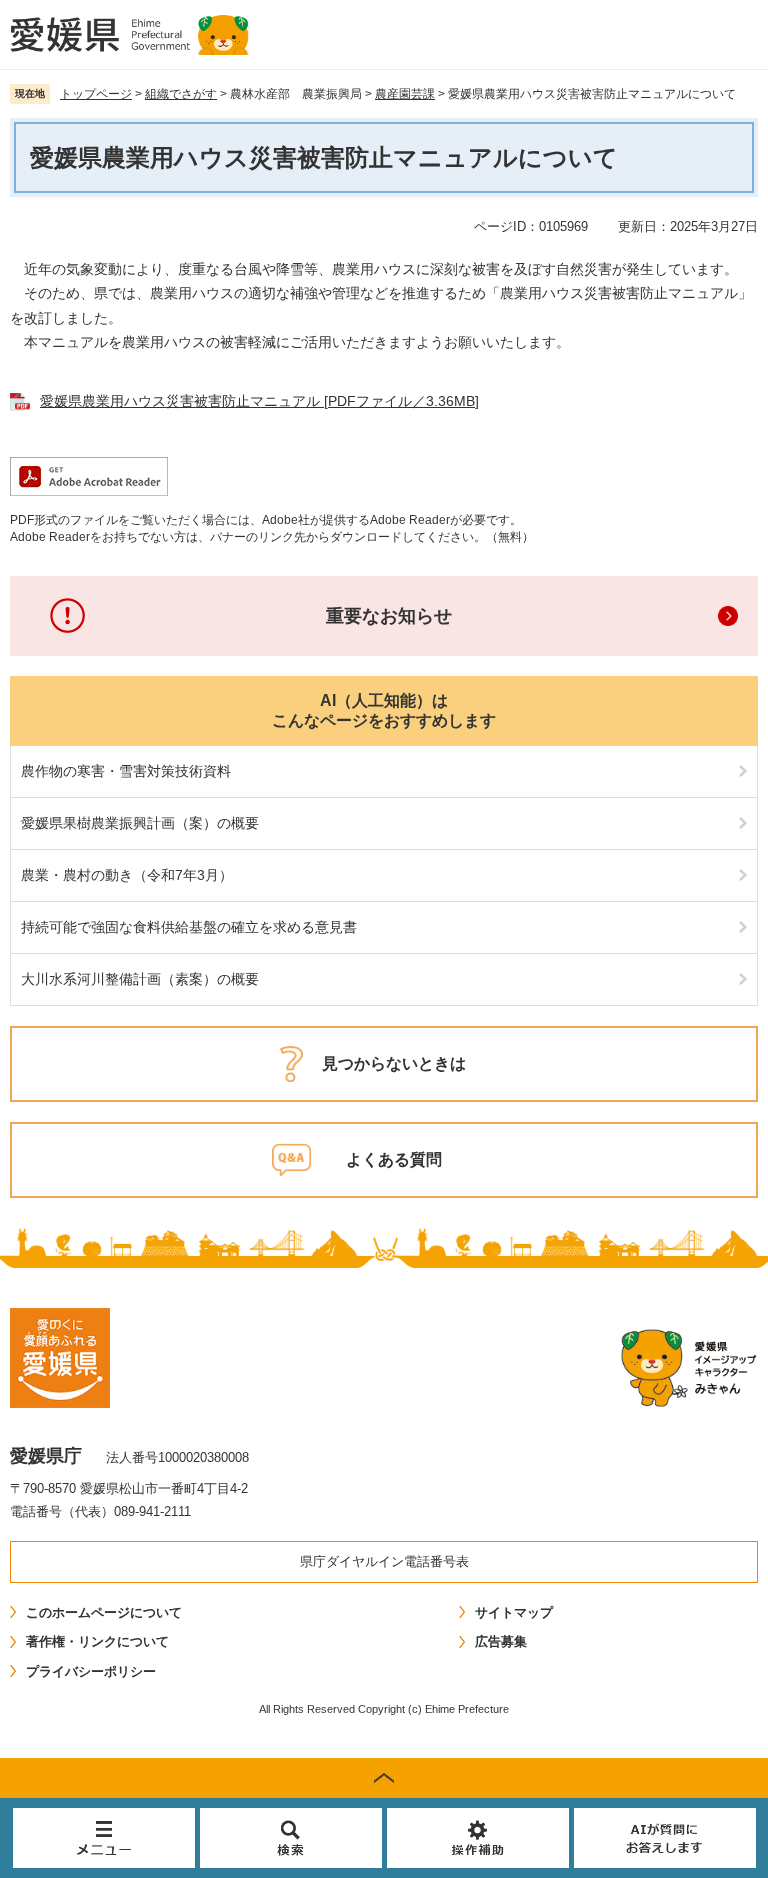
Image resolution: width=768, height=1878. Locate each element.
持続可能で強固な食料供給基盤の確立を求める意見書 (189, 927)
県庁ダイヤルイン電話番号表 (384, 1561)
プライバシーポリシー (91, 1671)
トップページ (96, 94)
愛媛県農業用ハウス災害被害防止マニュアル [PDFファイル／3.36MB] (259, 401)
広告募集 (501, 1641)
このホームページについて (104, 1612)
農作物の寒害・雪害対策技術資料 (126, 771)
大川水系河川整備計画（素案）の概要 (140, 979)
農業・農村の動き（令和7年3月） (127, 875)
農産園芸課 (405, 94)
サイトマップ (514, 1612)
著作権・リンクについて (97, 1641)
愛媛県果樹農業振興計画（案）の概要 (140, 823)
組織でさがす (181, 94)
